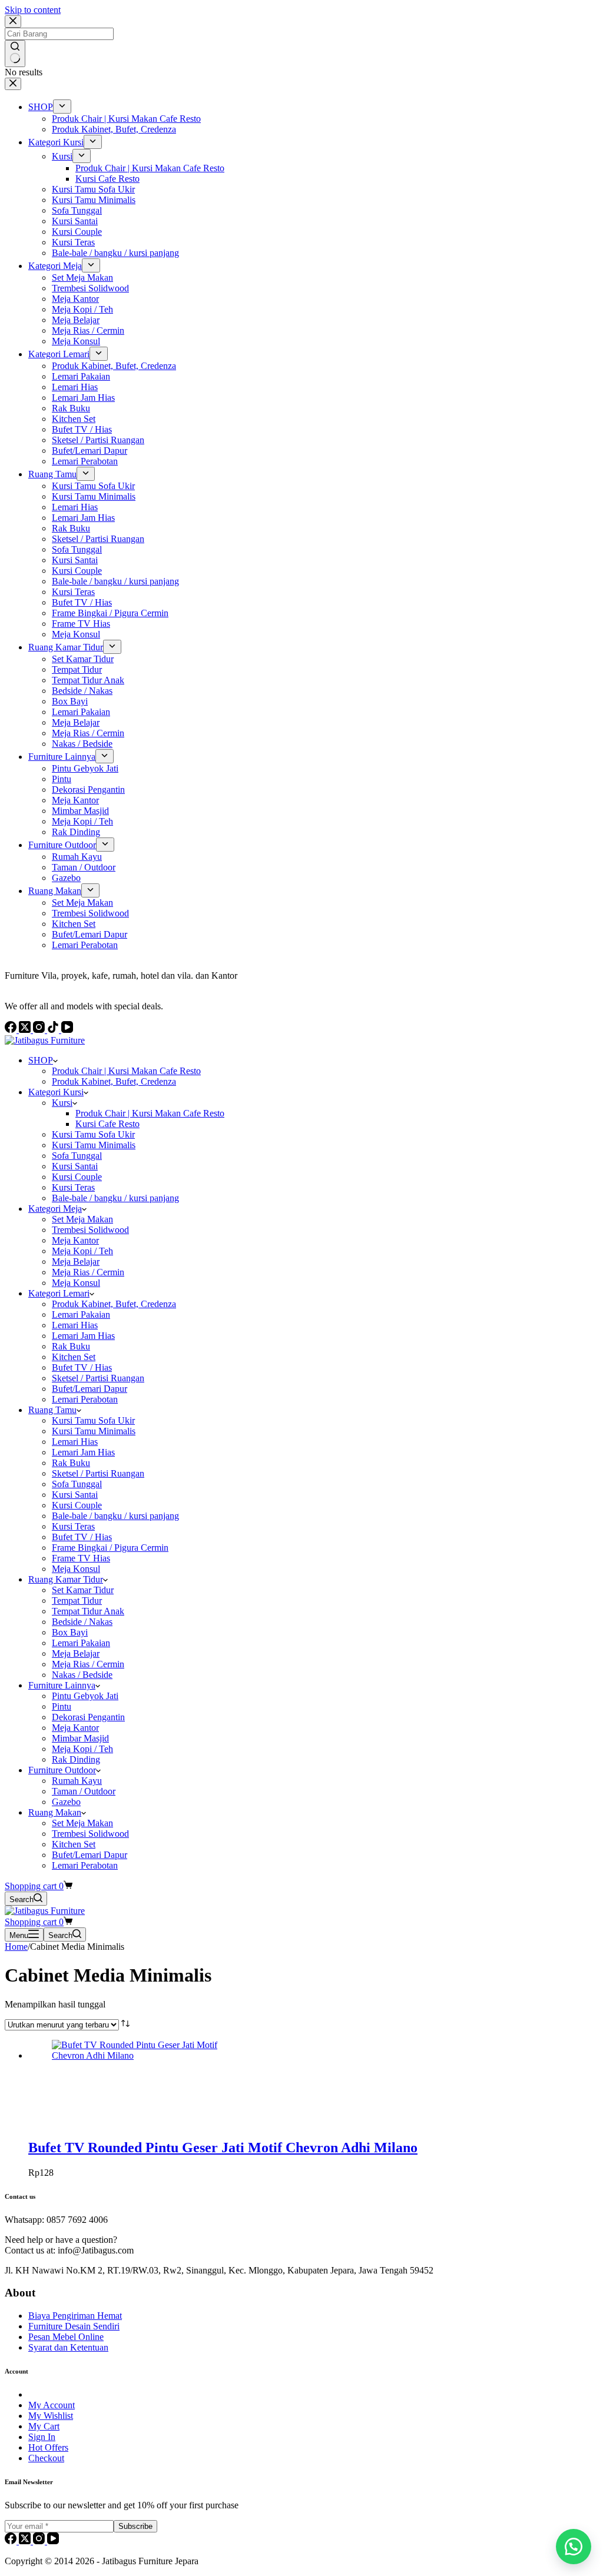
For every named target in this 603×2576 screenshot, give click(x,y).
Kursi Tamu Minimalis (94, 1145)
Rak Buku (71, 1346)
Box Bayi (70, 1632)
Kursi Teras (73, 1187)
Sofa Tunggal (77, 1156)
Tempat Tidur (77, 1601)
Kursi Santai (75, 1166)
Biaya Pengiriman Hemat (75, 2316)
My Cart (44, 2426)
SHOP (41, 1060)
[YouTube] (53, 2541)
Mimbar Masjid (80, 1738)
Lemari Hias (75, 1325)
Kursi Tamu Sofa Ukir (93, 1134)
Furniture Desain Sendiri (74, 2326)
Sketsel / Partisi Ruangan (98, 1378)
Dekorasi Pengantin (88, 1717)
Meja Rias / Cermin (88, 1272)
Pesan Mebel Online (66, 2337)
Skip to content (33, 10)
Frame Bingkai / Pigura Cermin (110, 1548)
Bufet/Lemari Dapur (90, 1389)
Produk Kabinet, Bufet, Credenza (114, 1081)
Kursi (62, 1103)
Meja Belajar (76, 1262)
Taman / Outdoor (84, 1791)
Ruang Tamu (52, 1410)
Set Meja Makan (82, 1219)
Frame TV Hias (81, 1558)
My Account (52, 2405)
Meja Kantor (75, 1240)
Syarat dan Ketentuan (68, 2347)
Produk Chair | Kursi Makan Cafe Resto (126, 1071)
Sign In (42, 2437)
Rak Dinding (76, 1759)
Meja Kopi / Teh (82, 1251)
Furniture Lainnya (62, 1685)
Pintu (62, 1706)
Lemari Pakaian (81, 1314)
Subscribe (135, 2526)
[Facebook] (12, 2541)
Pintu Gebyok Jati (85, 1696)
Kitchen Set (74, 1357)
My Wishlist (51, 2416)
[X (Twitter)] (26, 2541)
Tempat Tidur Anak (88, 1611)
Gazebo (66, 1802)
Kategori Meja (55, 1209)
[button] (574, 2547)
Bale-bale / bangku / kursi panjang (115, 1198)
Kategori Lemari (59, 1293)
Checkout (46, 2458)
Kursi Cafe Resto (107, 1124)
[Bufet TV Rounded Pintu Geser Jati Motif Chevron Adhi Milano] (140, 2055)
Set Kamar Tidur (83, 1590)
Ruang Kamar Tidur (66, 1579)
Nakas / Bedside (82, 1675)
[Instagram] (40, 2541)
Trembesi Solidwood (90, 1230)
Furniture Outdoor (62, 1770)
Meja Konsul (76, 1283)
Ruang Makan (55, 1812)
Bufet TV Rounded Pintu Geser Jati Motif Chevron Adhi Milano (223, 2148)
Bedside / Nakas (82, 1622)
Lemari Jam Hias (83, 1336)
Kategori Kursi (56, 1092)
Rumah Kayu (77, 1781)
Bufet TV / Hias (82, 1367)
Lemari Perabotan (85, 1399)
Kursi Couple (77, 1177)
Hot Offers (48, 2447)
